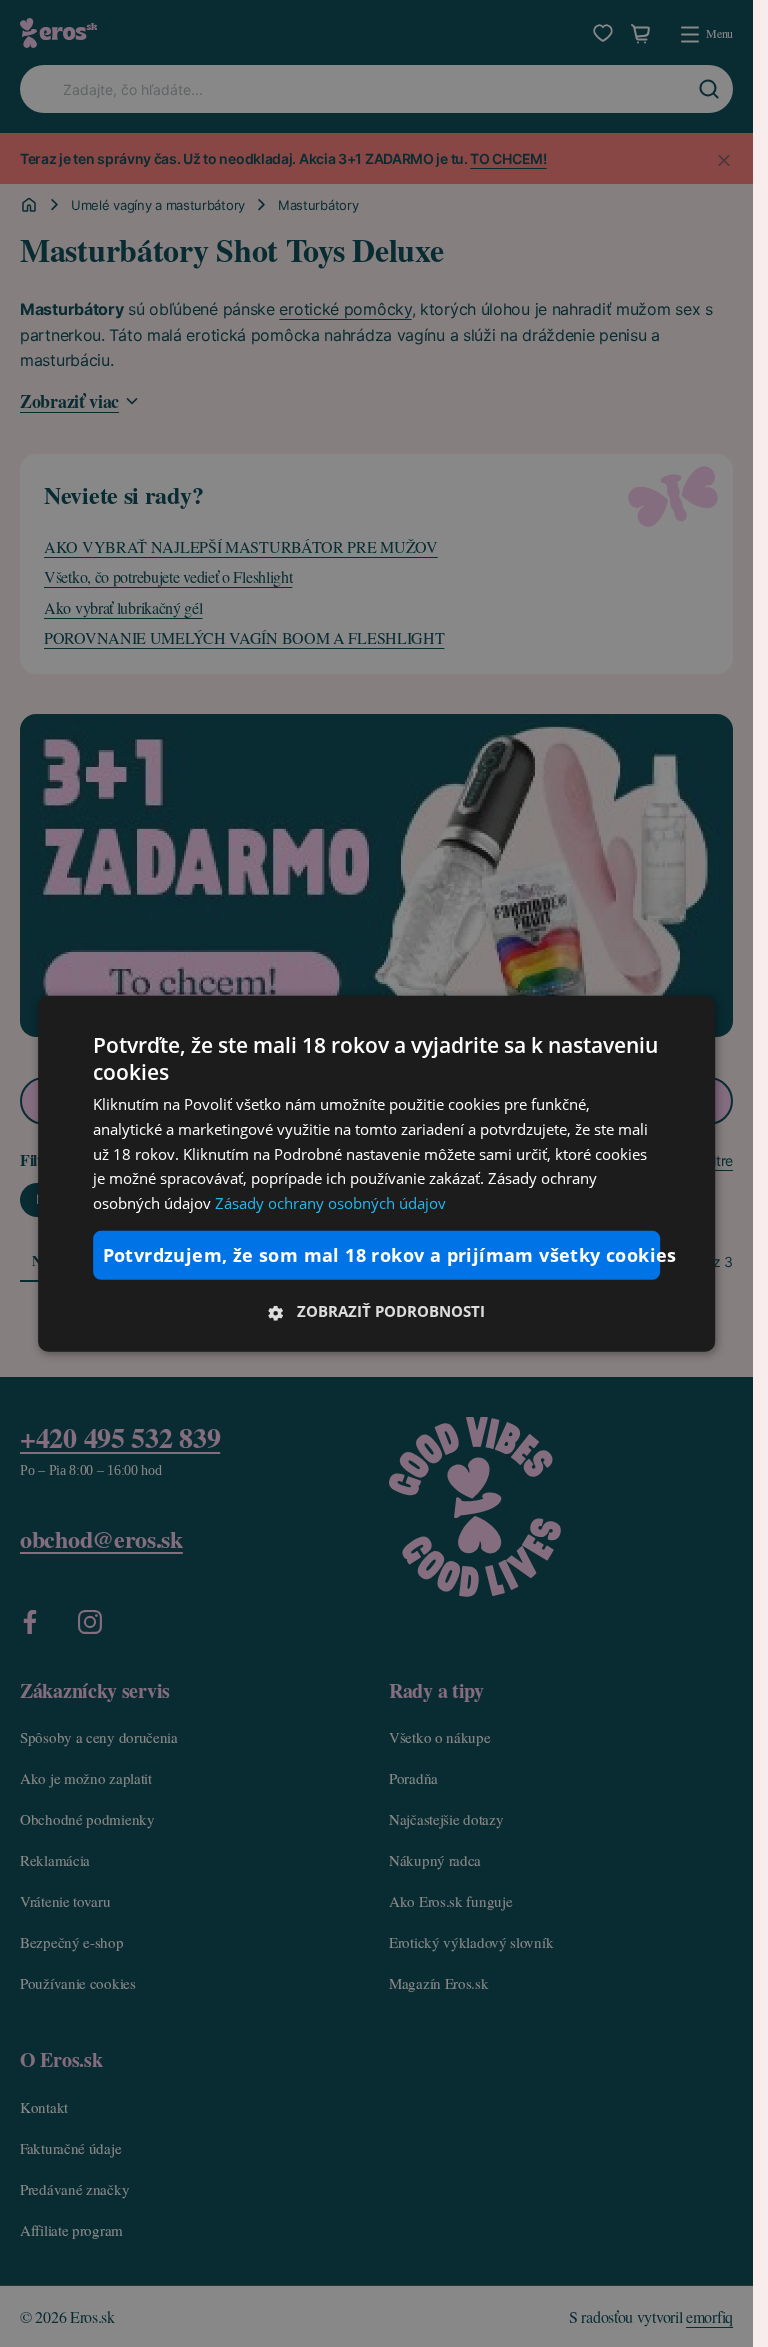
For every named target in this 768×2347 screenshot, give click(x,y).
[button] (377, 1311)
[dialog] (377, 1173)
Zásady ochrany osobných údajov (330, 1203)
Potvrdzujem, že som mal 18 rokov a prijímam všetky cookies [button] (382, 1255)
